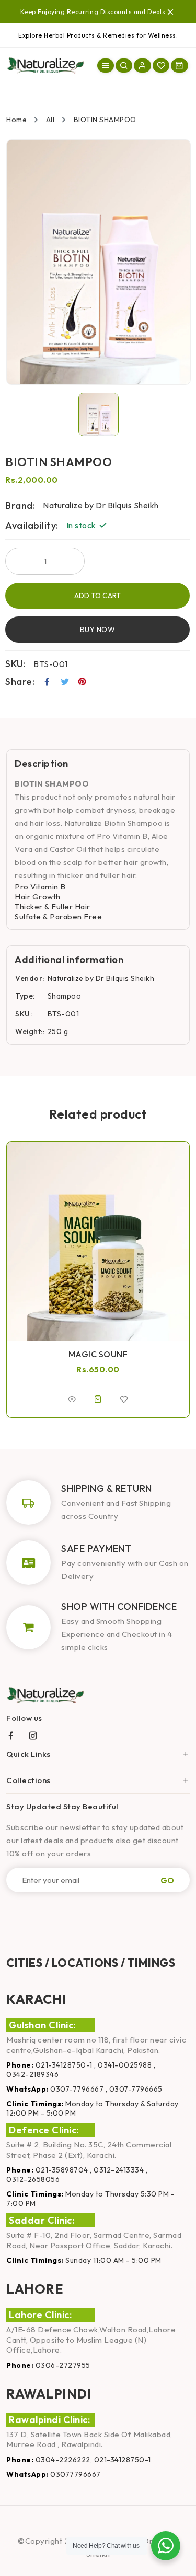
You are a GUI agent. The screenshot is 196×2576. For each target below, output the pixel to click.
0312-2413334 (119, 2170)
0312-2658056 (33, 2179)
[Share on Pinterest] (82, 682)
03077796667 (76, 2474)
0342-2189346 (32, 2074)
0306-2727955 (63, 2365)
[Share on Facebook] (47, 682)
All (50, 120)
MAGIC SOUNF (98, 1354)
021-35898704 (62, 2170)
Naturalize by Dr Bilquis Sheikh (101, 978)
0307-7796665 (136, 2089)
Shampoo (65, 996)
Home (16, 120)
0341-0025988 (125, 2065)
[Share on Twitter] (65, 682)
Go (167, 1880)
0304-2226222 (63, 2460)
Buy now (98, 630)
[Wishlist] (161, 66)
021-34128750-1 (64, 2065)
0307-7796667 (77, 2089)
